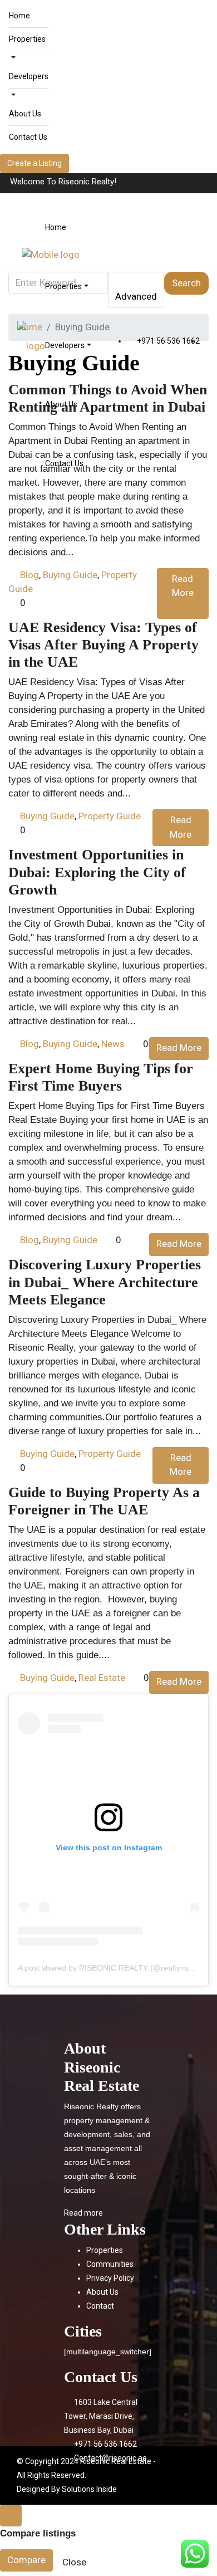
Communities (110, 2264)
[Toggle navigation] (195, 183)
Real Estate (102, 1678)
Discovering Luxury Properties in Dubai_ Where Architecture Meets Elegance (105, 1282)
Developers (29, 76)
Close (74, 2562)
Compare (26, 2560)
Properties (27, 39)
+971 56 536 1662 (167, 341)
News (113, 1044)
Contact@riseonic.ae (110, 2458)
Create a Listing (34, 163)
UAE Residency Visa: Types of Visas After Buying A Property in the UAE (103, 645)
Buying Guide (70, 575)
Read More (183, 586)
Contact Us (28, 137)
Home (19, 16)
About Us (25, 114)
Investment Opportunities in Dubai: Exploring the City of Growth (97, 872)
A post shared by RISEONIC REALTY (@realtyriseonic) (114, 1968)
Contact (100, 2306)
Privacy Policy (110, 2278)
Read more (83, 2213)
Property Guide (110, 816)
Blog (29, 575)
